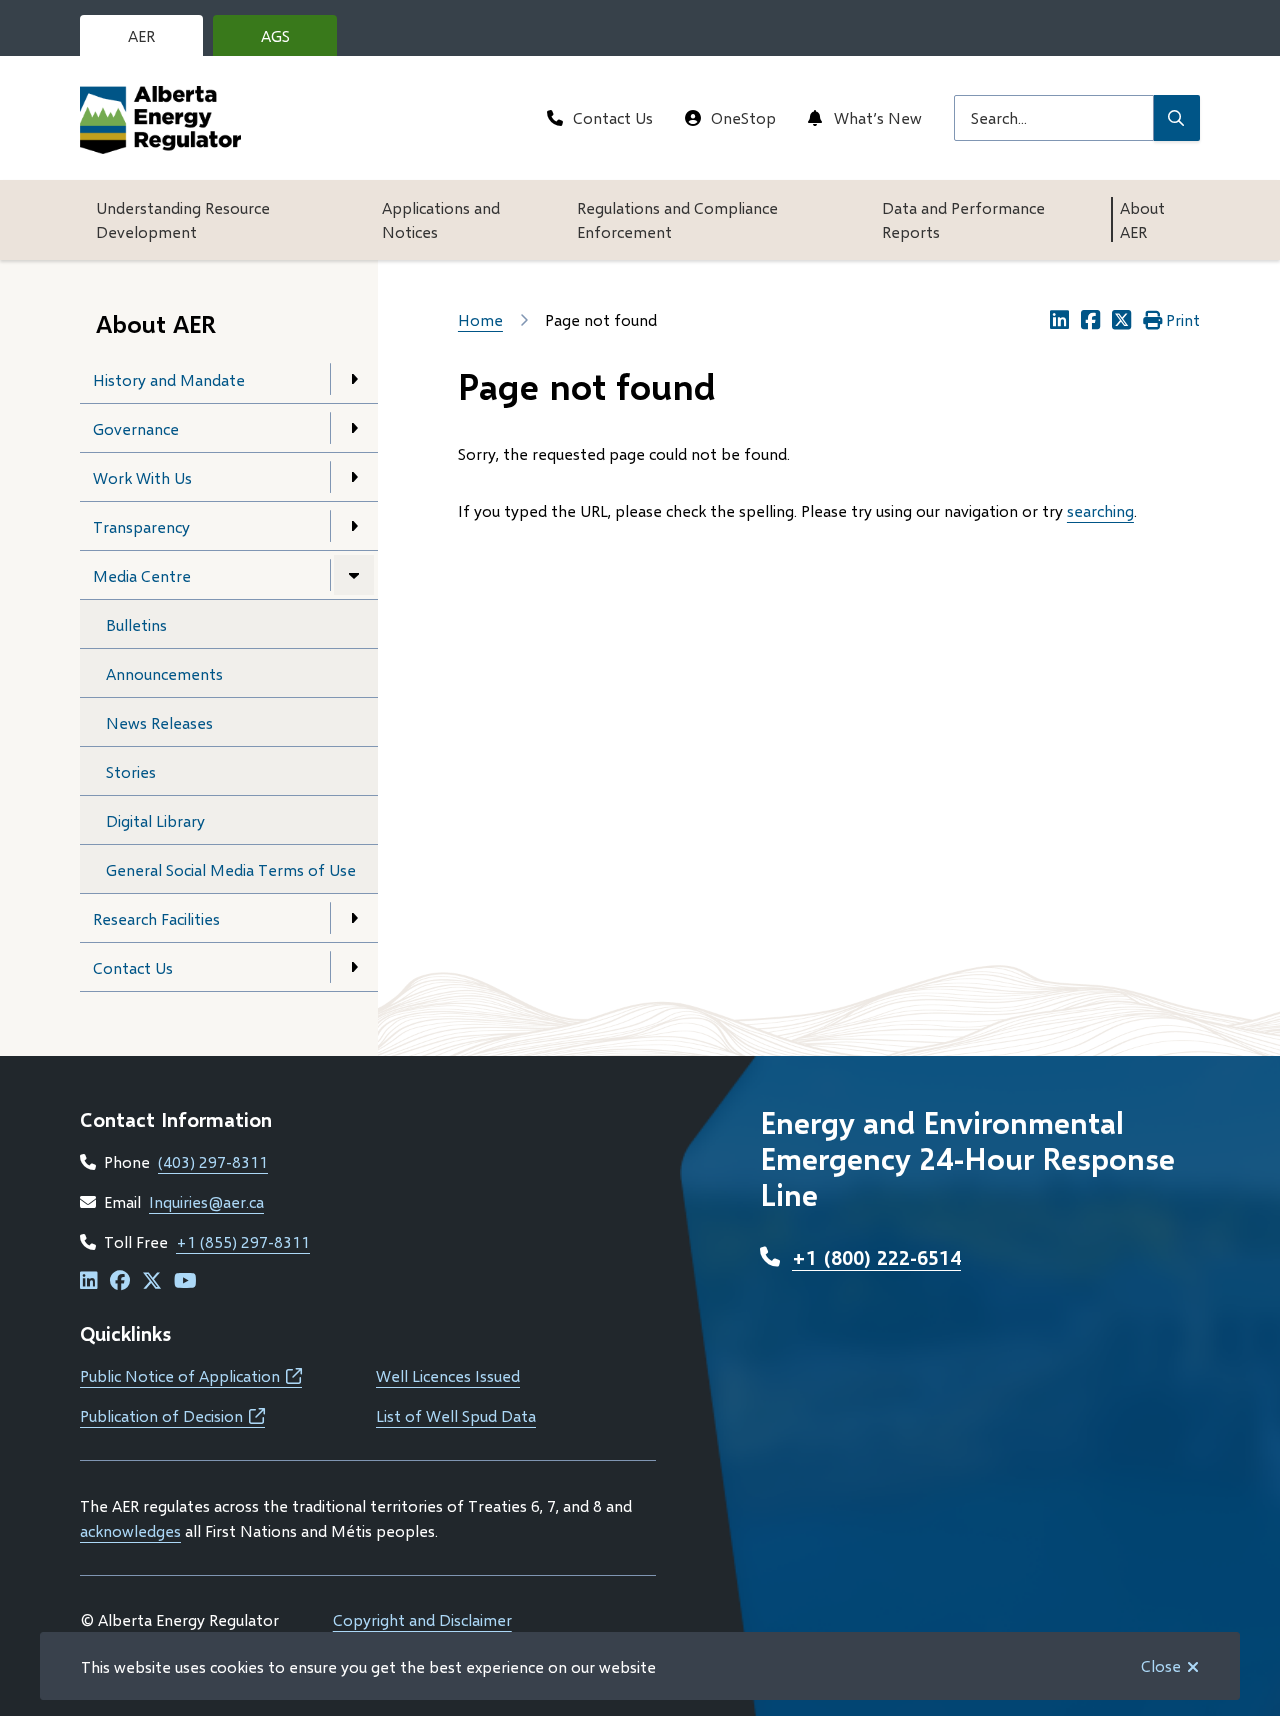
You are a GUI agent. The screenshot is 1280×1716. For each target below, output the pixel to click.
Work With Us (142, 477)
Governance (136, 428)
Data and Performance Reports (963, 219)
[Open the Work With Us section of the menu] (354, 477)
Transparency (141, 526)
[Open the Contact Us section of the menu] (354, 967)
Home (480, 319)
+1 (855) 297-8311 (243, 1241)
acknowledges (130, 1530)
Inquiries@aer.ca (206, 1201)
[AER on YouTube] (185, 1281)
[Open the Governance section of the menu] (354, 428)
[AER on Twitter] (152, 1281)
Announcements (164, 673)
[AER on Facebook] (120, 1281)
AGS (291, 41)
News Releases (159, 722)
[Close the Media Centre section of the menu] (354, 575)
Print (1183, 319)
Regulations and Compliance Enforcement (677, 219)
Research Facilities (156, 918)
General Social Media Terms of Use (231, 869)
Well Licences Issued (448, 1375)
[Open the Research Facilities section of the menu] (354, 918)
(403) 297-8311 (213, 1161)
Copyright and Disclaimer (422, 1619)
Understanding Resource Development (183, 219)
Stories (131, 771)
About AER (1142, 219)
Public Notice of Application (191, 1375)
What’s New (878, 117)
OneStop (743, 117)
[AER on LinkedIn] (89, 1281)
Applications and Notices (441, 219)
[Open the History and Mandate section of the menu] (354, 379)
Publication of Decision (172, 1415)
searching (1100, 510)
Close (1161, 1665)
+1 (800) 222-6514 (876, 1257)
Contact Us (613, 117)
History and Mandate (169, 379)
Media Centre (142, 575)
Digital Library (155, 820)
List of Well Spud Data (456, 1415)
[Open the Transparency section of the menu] (354, 526)
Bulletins (136, 624)
